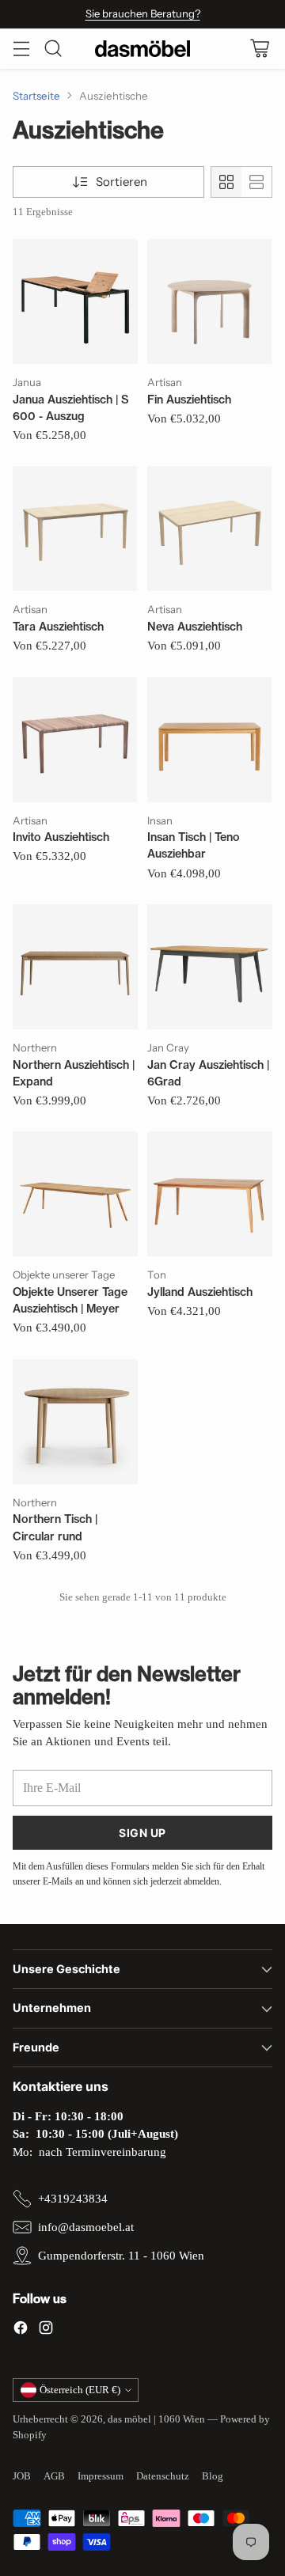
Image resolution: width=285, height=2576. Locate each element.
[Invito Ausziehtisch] (75, 740)
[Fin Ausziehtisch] (210, 301)
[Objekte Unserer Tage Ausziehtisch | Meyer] (75, 1194)
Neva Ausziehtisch (195, 627)
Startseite (36, 96)
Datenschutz (163, 2476)
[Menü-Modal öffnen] (21, 49)
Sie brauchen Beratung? (143, 13)
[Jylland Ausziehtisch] (210, 1194)
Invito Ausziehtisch (61, 837)
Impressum (101, 2476)
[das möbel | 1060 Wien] (142, 49)
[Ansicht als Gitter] (226, 182)
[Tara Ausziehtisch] (75, 528)
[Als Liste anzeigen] (256, 182)
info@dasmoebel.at (86, 2227)
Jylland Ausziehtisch (200, 1292)
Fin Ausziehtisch (189, 400)
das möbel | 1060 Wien (156, 2419)
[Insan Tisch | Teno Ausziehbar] (210, 740)
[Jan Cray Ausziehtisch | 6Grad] (210, 967)
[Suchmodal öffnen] (53, 49)
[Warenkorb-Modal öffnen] (259, 49)
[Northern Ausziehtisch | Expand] (75, 967)
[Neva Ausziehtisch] (210, 528)
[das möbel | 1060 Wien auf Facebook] (21, 2330)
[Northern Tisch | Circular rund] (75, 1422)
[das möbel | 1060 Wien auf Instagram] (46, 2330)
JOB (22, 2476)
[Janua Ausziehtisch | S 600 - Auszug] (75, 301)
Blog (213, 2476)
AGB (54, 2476)
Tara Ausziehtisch (58, 627)
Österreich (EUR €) (80, 2390)
